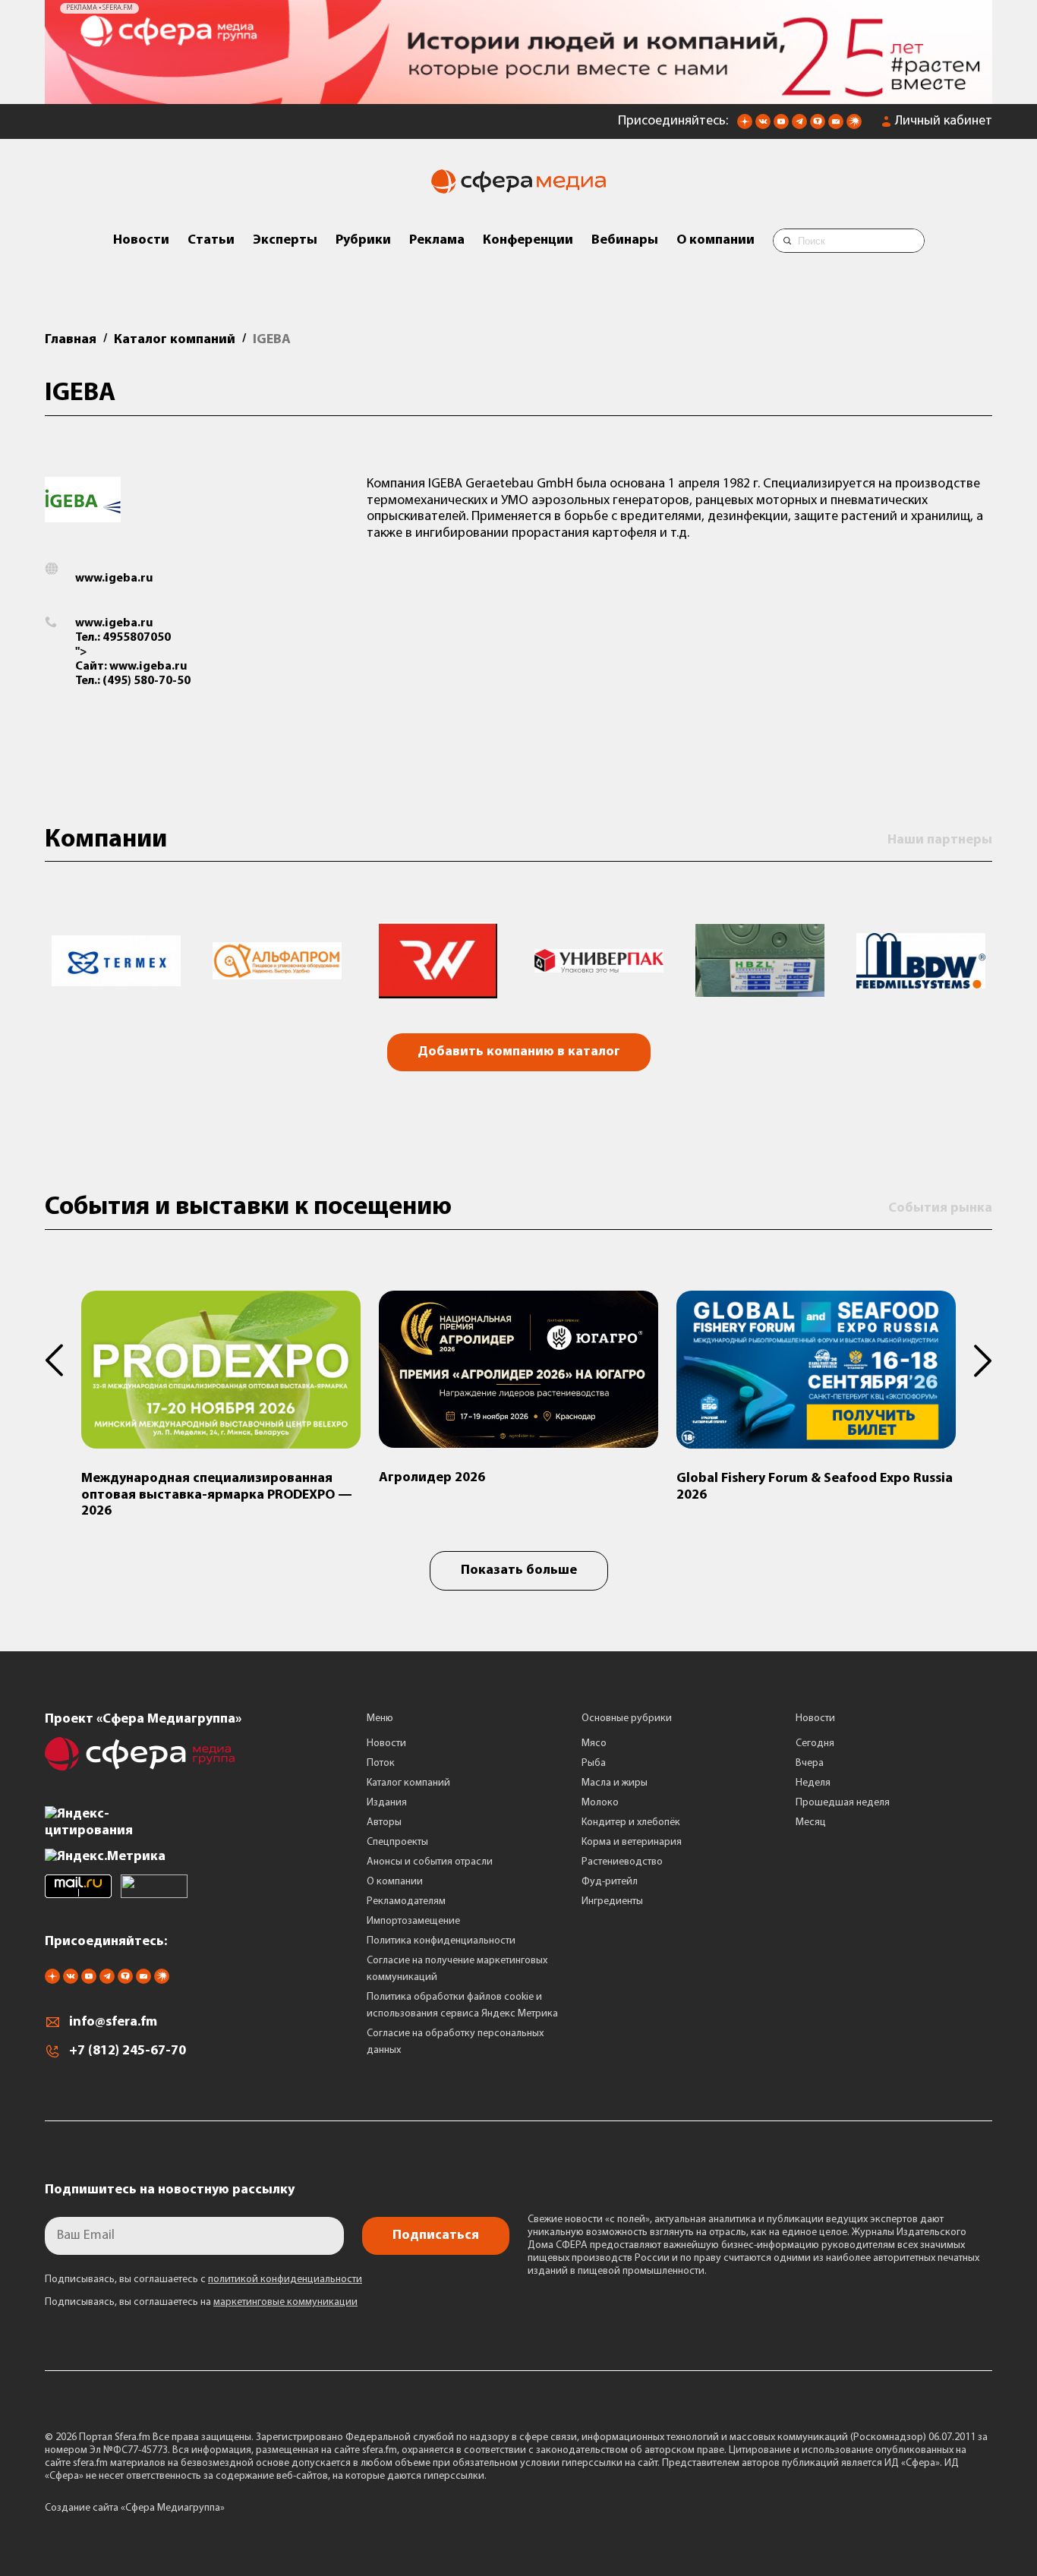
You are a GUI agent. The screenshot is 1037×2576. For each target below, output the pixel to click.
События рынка (940, 1209)
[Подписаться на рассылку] (836, 126)
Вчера (810, 1763)
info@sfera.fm (113, 2023)
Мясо (594, 1744)
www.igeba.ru (114, 579)
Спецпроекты (397, 1842)
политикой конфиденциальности (285, 2280)
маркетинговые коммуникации (285, 2302)
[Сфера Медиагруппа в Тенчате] (818, 126)
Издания (387, 1803)
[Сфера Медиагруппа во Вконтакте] (763, 126)
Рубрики (363, 241)
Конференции (528, 241)
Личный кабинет (944, 121)
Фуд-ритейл (610, 1882)
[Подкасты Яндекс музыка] (854, 126)
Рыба (594, 1763)
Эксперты (285, 241)
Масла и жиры (615, 1783)
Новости (141, 241)
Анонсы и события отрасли (430, 1862)
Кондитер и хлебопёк (631, 1822)
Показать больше (519, 1571)
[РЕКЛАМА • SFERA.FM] (518, 96)
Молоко (600, 1803)
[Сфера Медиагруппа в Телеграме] (799, 126)
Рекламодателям (406, 1901)
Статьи (211, 241)
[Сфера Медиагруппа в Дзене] (745, 126)
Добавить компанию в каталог (519, 1052)
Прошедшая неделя (843, 1803)
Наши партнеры (940, 840)
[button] (63, 1361)
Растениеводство (622, 1862)
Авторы (384, 1822)
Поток (381, 1763)
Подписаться (436, 2236)
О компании (715, 241)
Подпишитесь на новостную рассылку (170, 2190)
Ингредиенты (612, 1901)
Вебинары (625, 241)
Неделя (813, 1783)
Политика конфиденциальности (441, 1941)
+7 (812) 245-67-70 (128, 2051)
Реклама (437, 241)
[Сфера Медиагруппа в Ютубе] (781, 126)
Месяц (811, 1822)
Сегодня (815, 1744)
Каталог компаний (408, 1783)
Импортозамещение (413, 1921)
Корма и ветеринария (632, 1842)
